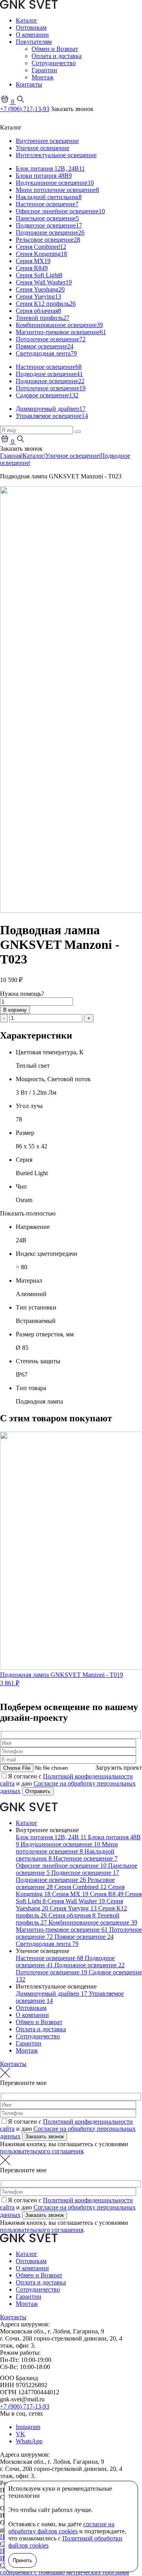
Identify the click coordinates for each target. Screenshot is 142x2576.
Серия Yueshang (40, 289)
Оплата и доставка (57, 56)
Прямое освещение (45, 346)
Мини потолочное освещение (57, 190)
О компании (32, 35)
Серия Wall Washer (44, 282)
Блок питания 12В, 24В (50, 168)
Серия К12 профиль (46, 304)
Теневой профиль (43, 318)
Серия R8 (32, 268)
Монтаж (43, 77)
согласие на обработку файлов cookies (61, 2528)
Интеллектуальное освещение (56, 155)
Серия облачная (38, 311)
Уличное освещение (43, 148)
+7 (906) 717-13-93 (25, 109)
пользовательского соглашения (42, 2151)
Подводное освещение (49, 374)
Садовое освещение (47, 395)
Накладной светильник (49, 197)
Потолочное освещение (51, 339)
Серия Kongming (41, 254)
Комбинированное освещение (59, 325)
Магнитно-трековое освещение (61, 332)
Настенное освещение (47, 204)
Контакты (29, 84)
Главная (11, 456)
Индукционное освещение (55, 183)
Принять (22, 2560)
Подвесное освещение (49, 225)
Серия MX (33, 261)
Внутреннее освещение (47, 141)
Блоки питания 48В (44, 176)
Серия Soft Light (39, 275)
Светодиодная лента (46, 353)
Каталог (27, 20)
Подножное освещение (50, 232)
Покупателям (34, 42)
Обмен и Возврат (55, 49)
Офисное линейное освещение (60, 211)
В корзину (15, 1010)
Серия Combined (41, 247)
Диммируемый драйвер (51, 409)
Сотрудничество (54, 63)
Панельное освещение (47, 218)
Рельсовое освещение (48, 240)
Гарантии (44, 70)
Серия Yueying (38, 296)
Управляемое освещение (52, 416)
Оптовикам (31, 27)
